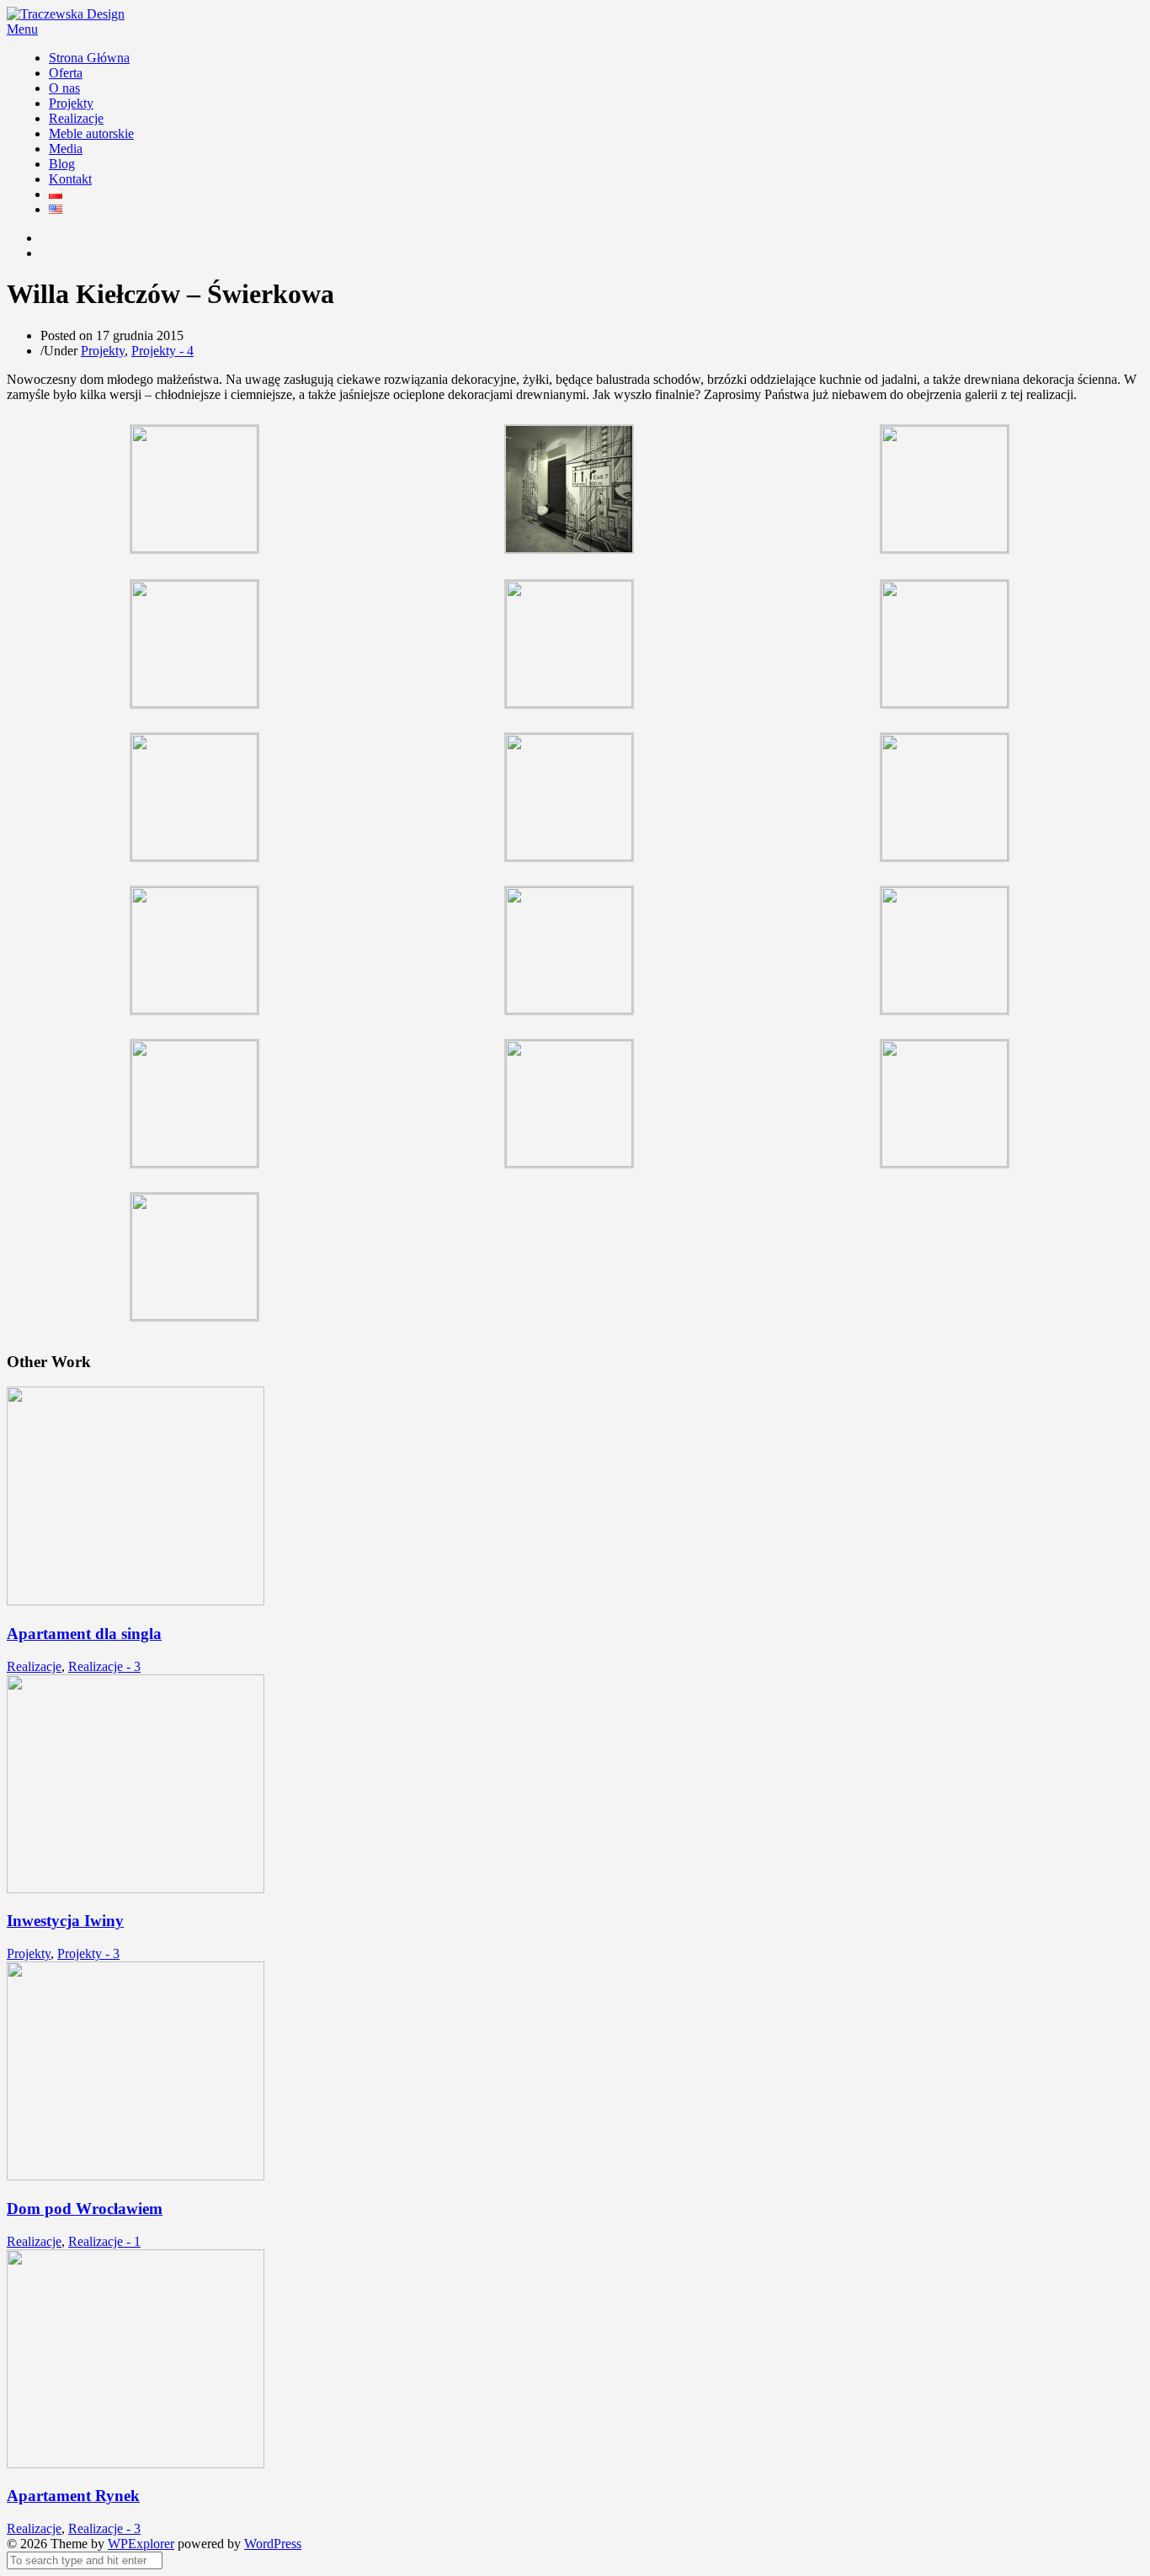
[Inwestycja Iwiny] (136, 1889)
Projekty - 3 (88, 1953)
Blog (62, 164)
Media (66, 149)
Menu (22, 29)
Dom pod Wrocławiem (85, 2209)
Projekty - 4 (162, 351)
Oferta (66, 73)
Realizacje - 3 (104, 1666)
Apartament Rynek (73, 2496)
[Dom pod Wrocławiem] (136, 2176)
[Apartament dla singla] (136, 1601)
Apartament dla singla (84, 1634)
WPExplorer (141, 2544)
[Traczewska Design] (66, 14)
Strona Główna (89, 58)
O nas (64, 88)
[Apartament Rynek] (136, 2464)
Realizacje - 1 (104, 2241)
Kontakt (70, 179)
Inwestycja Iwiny (65, 1921)
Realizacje (76, 118)
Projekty (71, 103)
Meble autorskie (91, 133)
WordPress (273, 2544)
